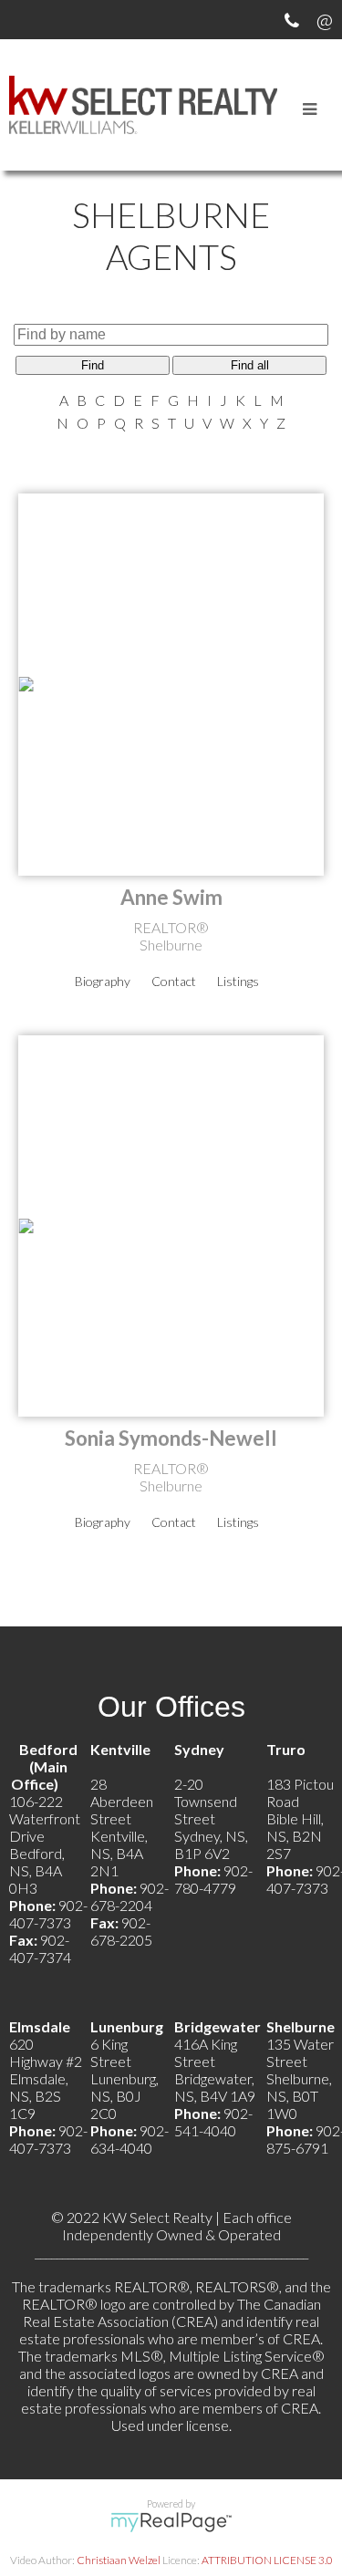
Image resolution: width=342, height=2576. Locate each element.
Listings (238, 981)
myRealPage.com (171, 2522)
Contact (174, 981)
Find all (250, 365)
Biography (103, 981)
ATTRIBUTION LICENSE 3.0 (267, 2560)
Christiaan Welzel (119, 2560)
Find (93, 365)
